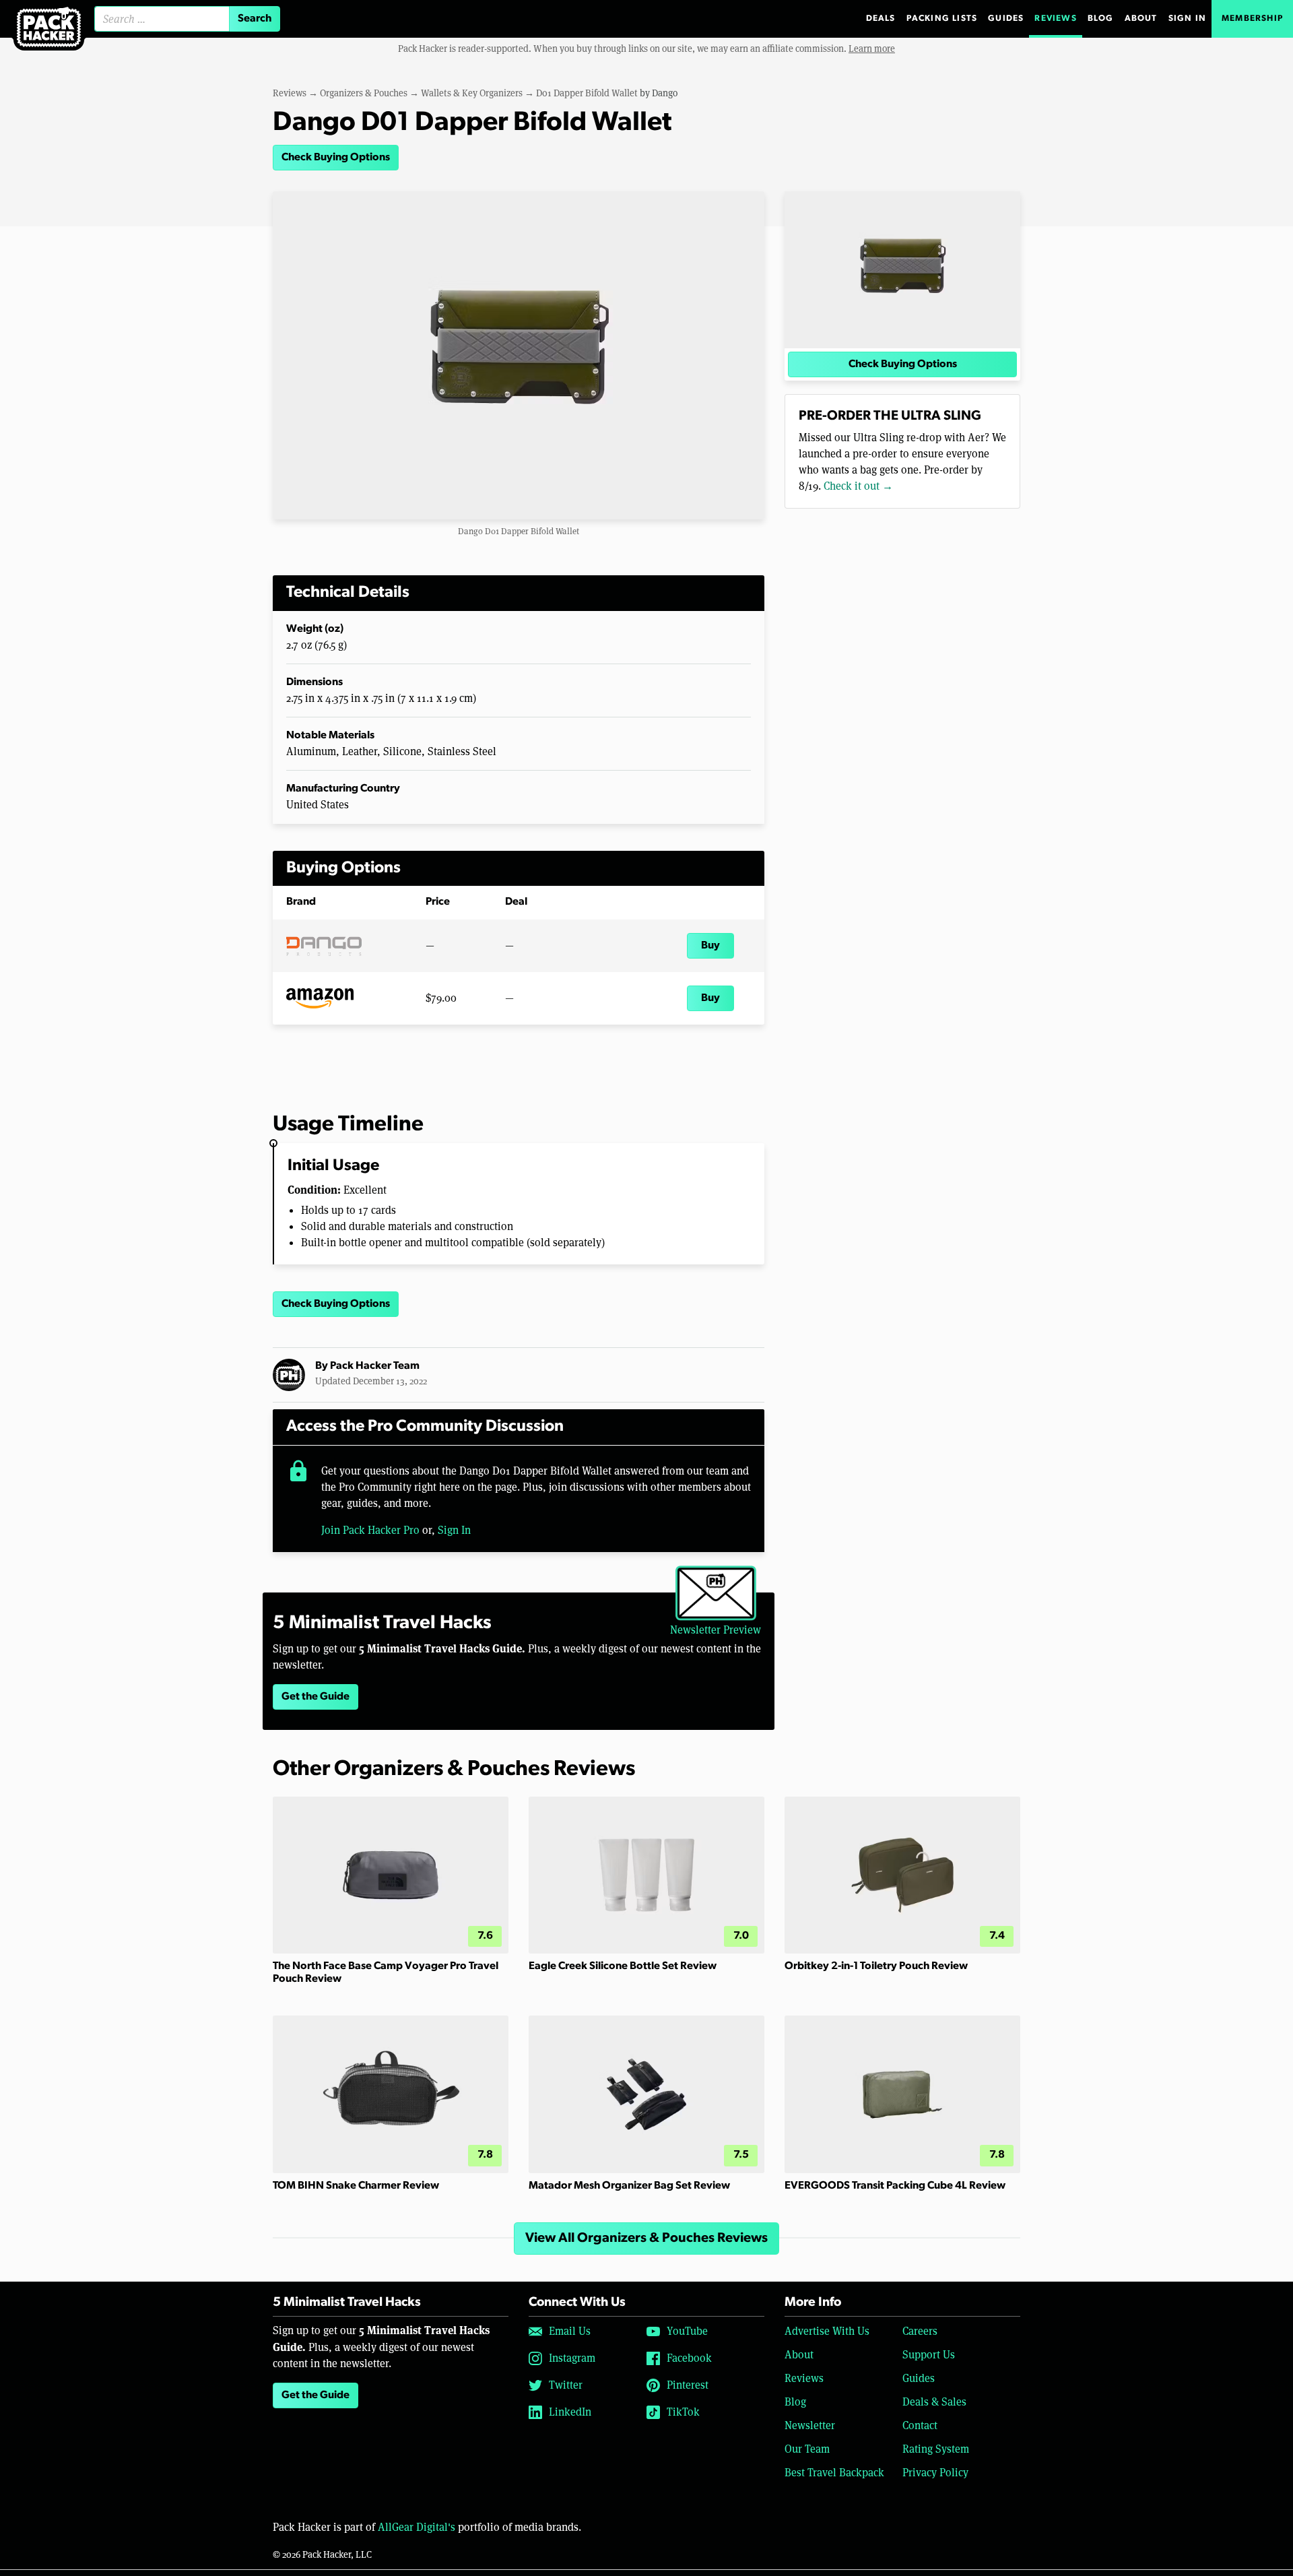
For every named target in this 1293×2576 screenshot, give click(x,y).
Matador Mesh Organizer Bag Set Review (629, 2186)
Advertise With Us (827, 2331)
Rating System (936, 2449)
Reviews (1055, 19)
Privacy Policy (935, 2473)
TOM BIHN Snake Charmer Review (356, 2186)
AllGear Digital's (417, 2527)
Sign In (1187, 19)
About (1141, 19)
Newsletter (810, 2425)
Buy (710, 946)
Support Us (929, 2355)
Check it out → (858, 486)
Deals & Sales (934, 2402)
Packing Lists (942, 19)
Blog (1101, 19)
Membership (1252, 19)
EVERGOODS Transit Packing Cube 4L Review (895, 2186)
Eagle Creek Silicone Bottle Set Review (623, 1966)
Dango (665, 93)
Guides (1006, 19)
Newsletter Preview (716, 1630)
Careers (920, 2331)
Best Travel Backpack (834, 2473)
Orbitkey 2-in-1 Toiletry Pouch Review (876, 1966)
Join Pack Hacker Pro (370, 1530)
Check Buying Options (336, 158)
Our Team (807, 2449)
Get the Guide (316, 1697)
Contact (920, 2425)
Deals (881, 19)
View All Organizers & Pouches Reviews (646, 2239)
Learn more (872, 49)
